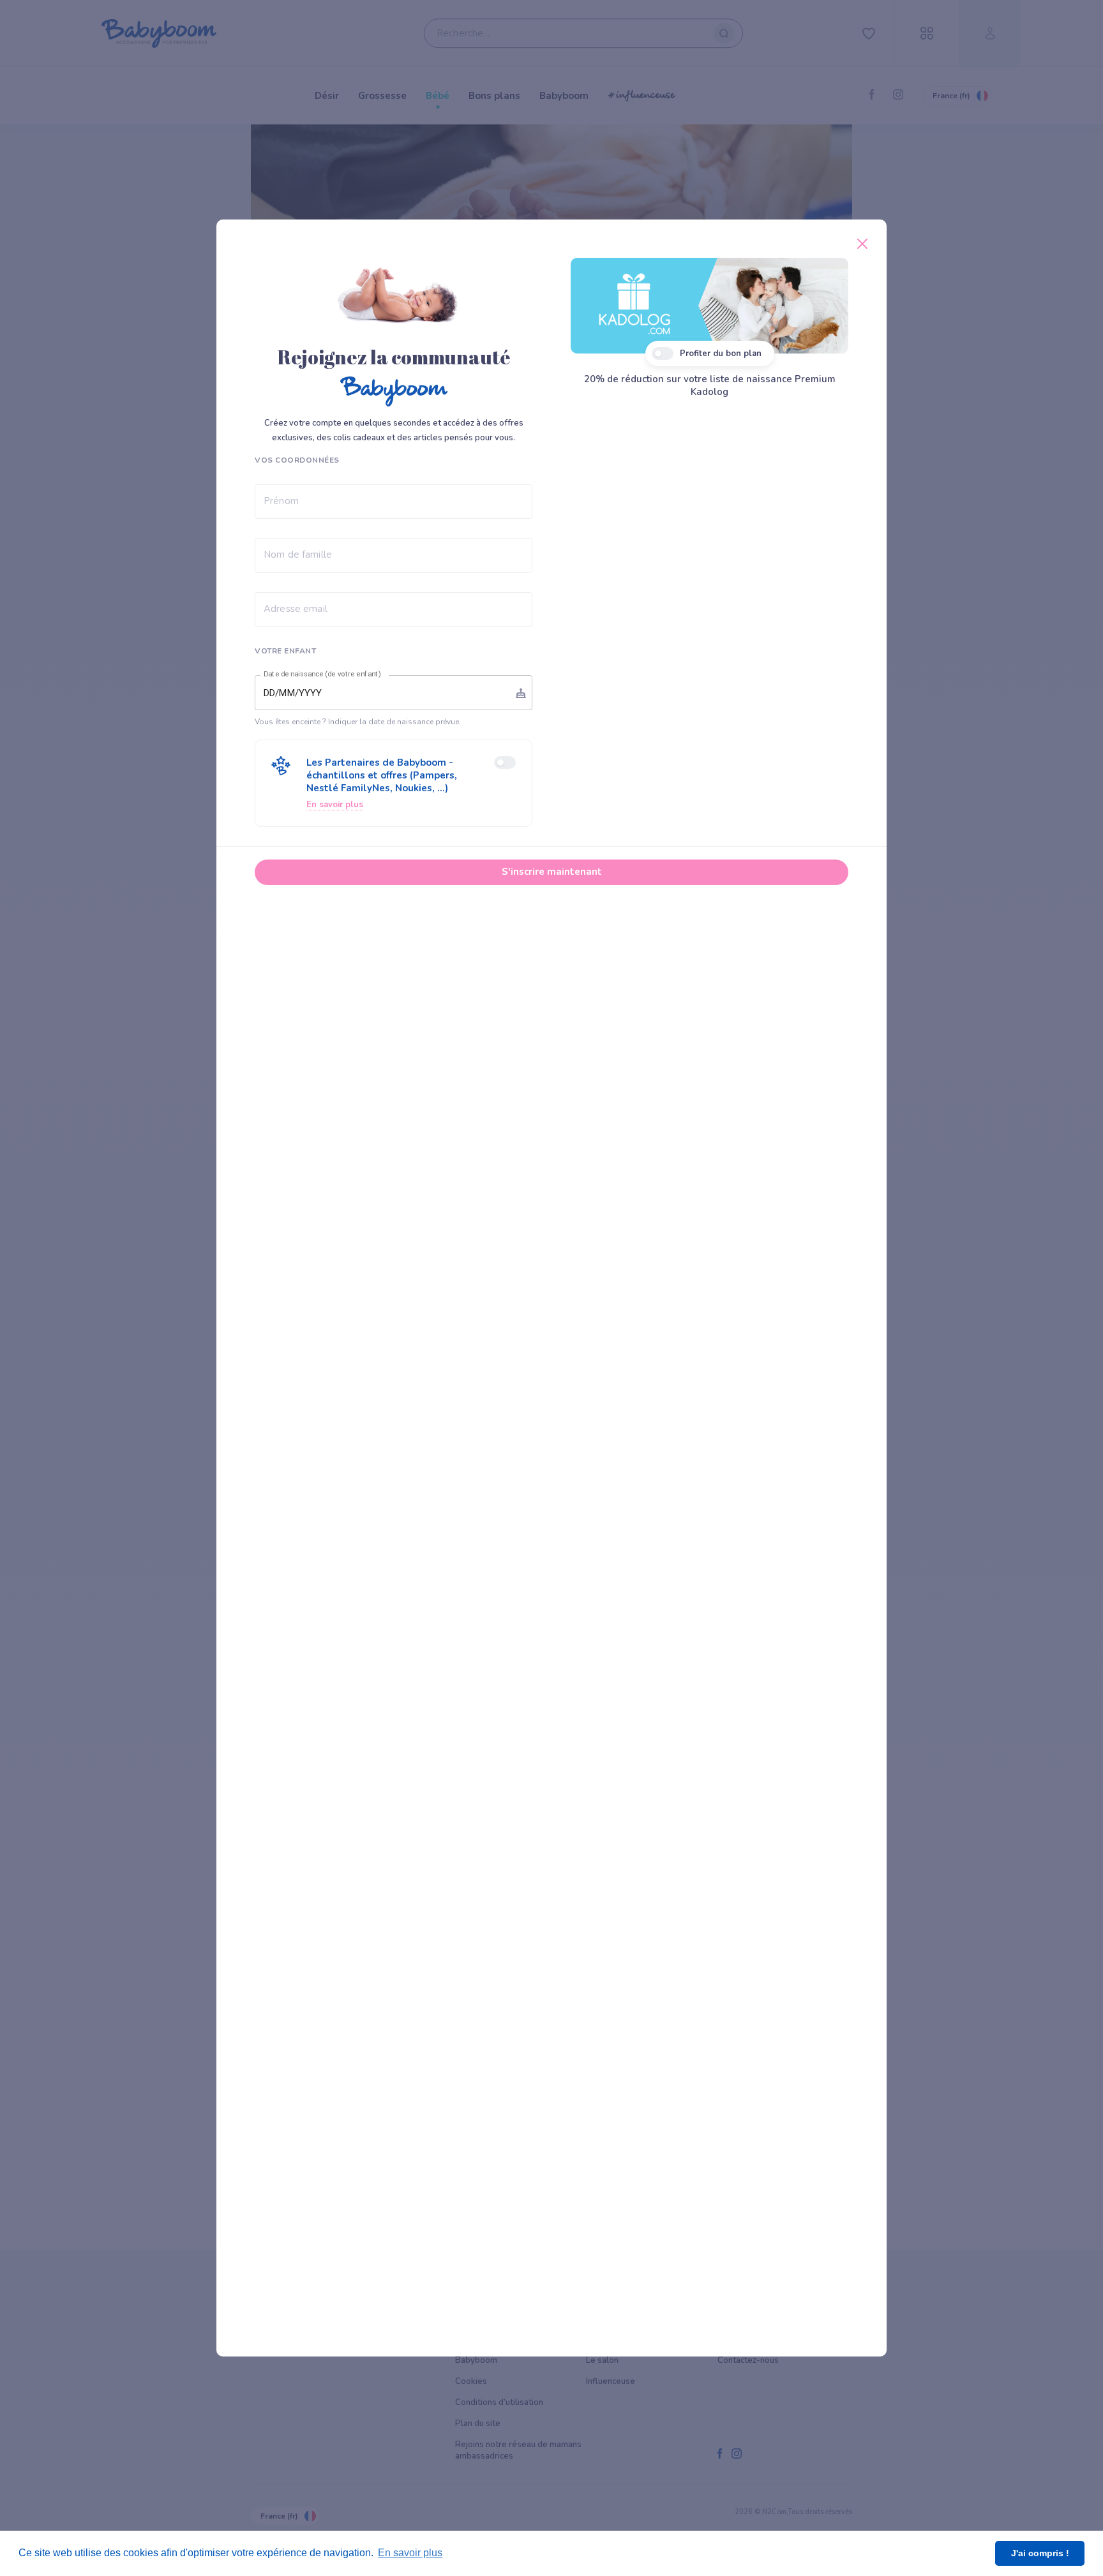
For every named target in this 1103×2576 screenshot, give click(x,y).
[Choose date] (521, 693)
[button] (394, 783)
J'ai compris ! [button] (1040, 2553)
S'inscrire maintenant (552, 872)
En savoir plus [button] (410, 2553)
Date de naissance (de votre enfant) (322, 674)
